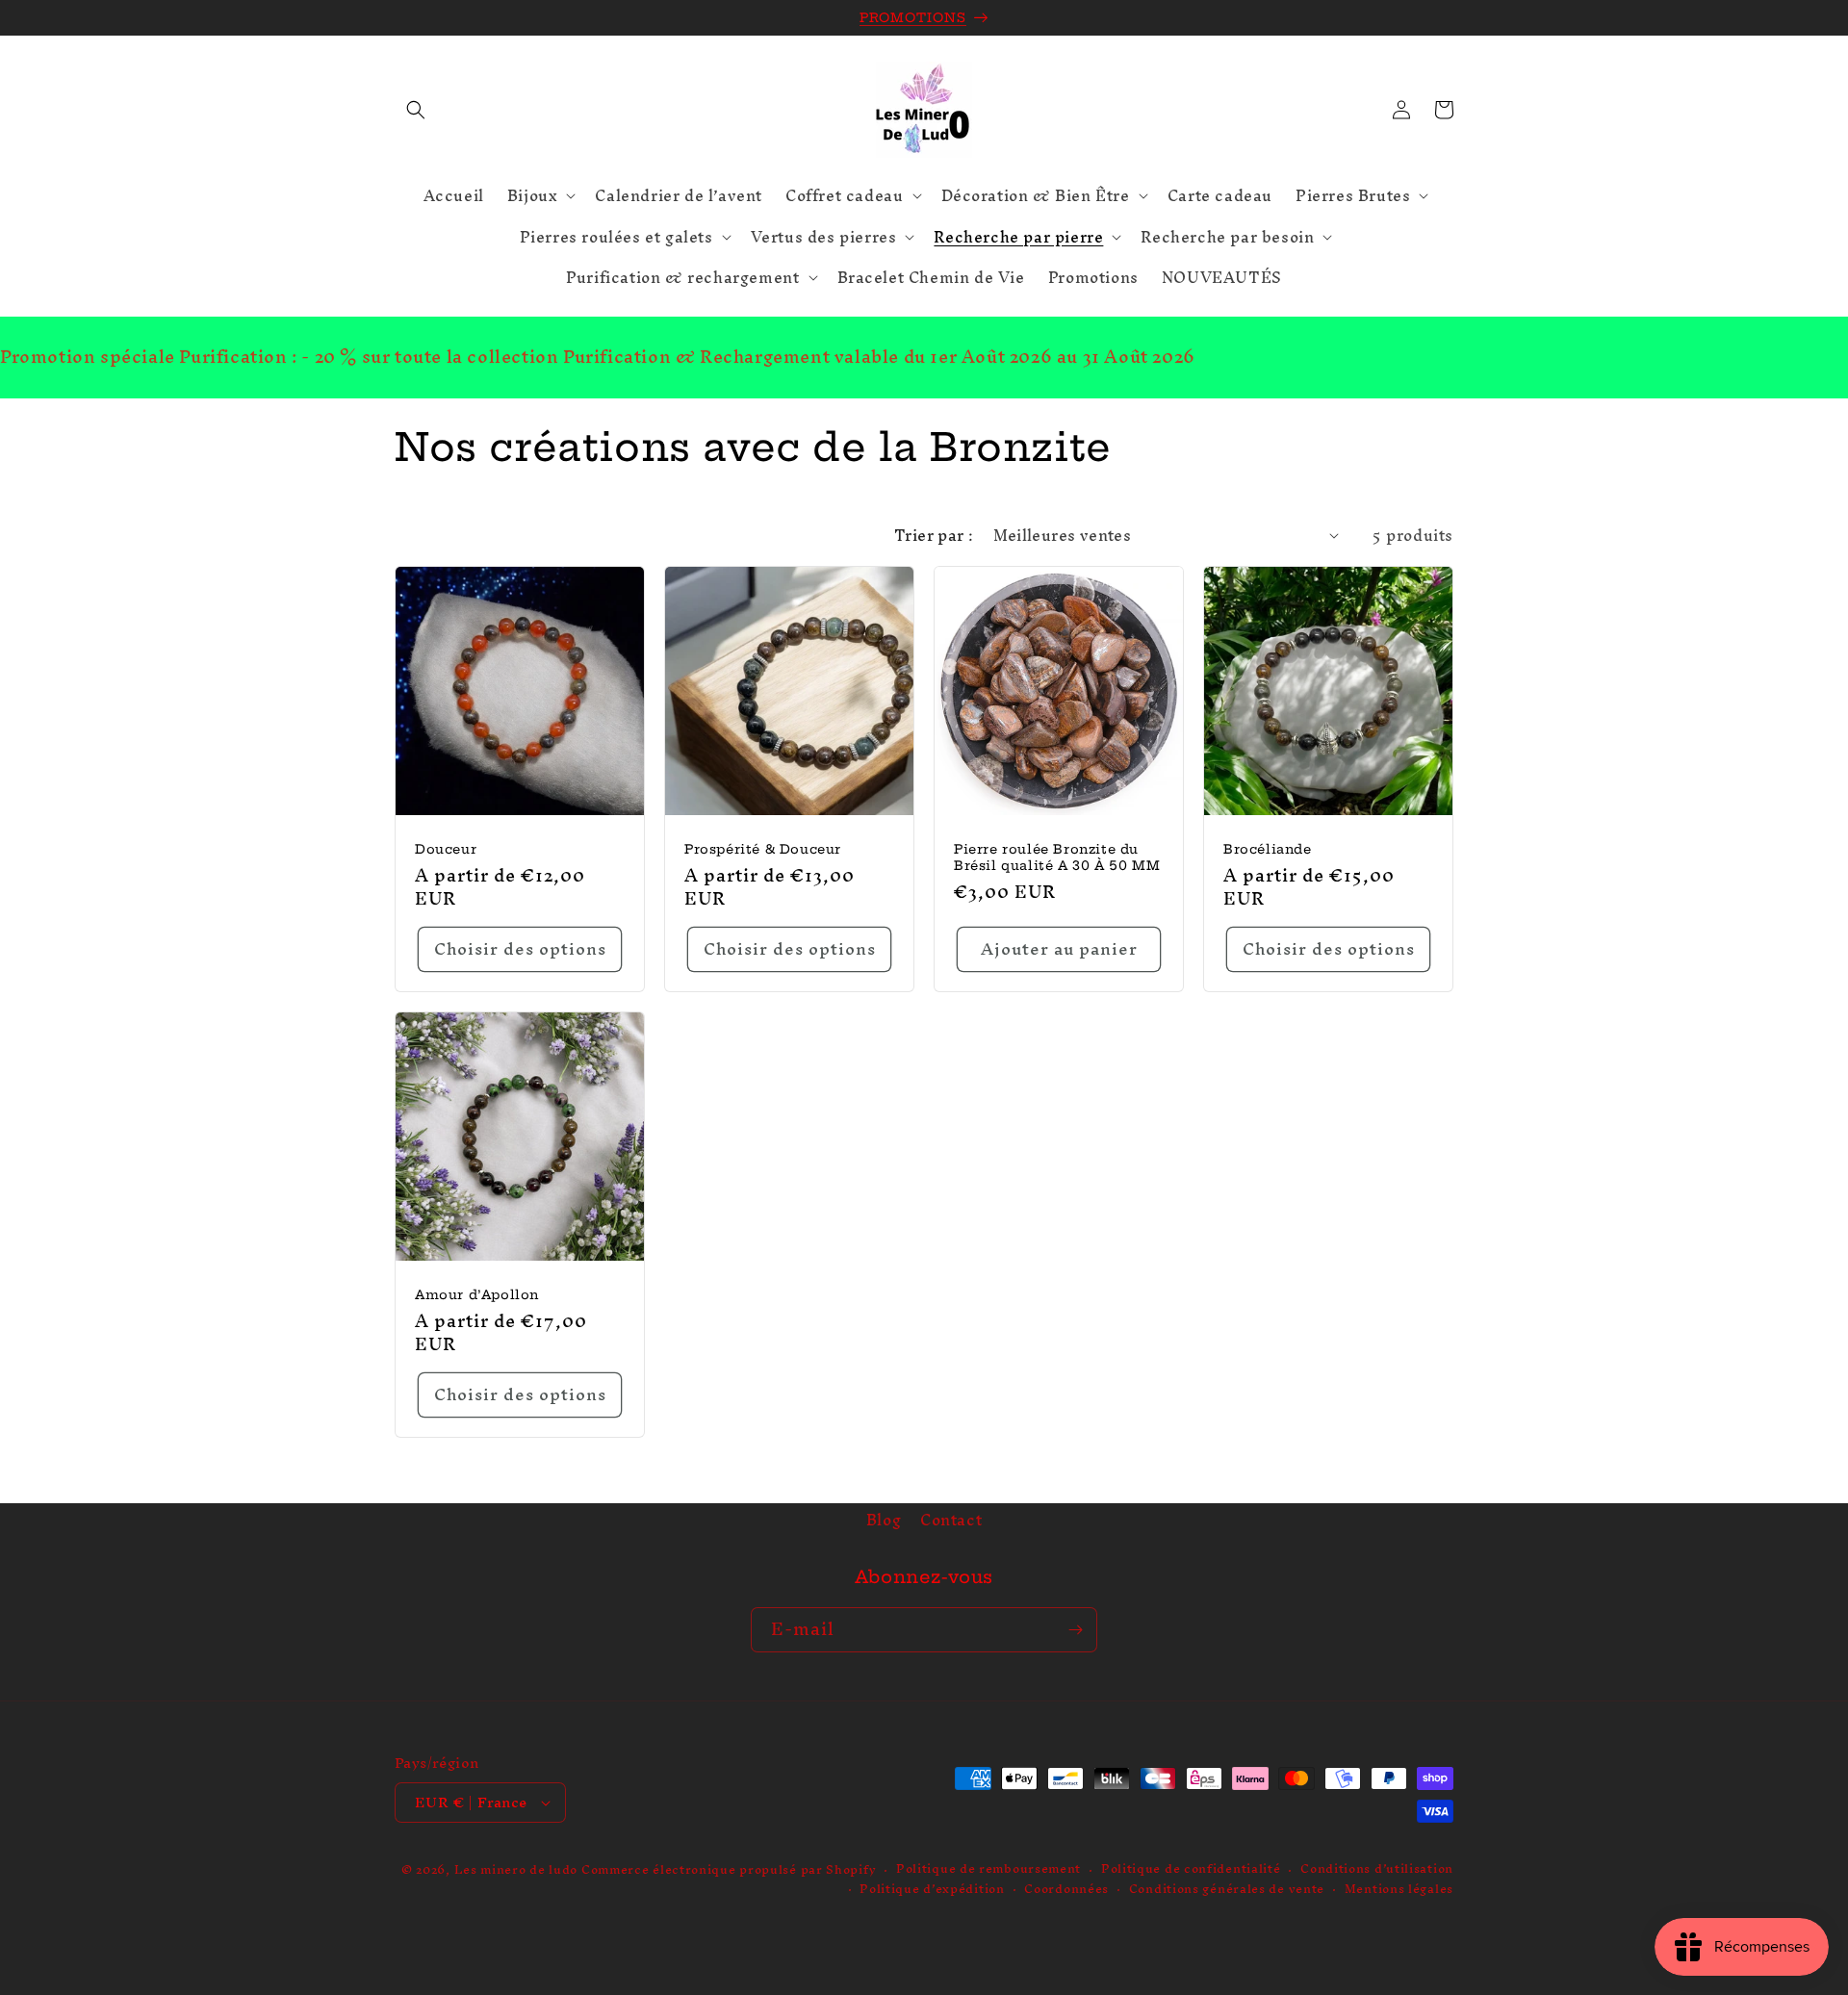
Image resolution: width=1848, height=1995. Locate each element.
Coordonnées (1066, 1890)
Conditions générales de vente (1227, 1890)
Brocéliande (1268, 849)
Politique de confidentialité (1191, 1869)
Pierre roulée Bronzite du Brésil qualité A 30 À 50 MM (1057, 857)
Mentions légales (1399, 1890)
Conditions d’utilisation (1377, 1869)
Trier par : (934, 535)
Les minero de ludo (516, 1869)
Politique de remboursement (988, 1869)
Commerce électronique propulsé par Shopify (729, 1869)
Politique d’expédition (932, 1890)
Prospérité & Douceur (763, 849)
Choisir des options (520, 948)
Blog (884, 1522)
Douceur (446, 849)
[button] (416, 110)
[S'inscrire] (1075, 1630)
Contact (951, 1520)
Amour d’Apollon (477, 1294)
